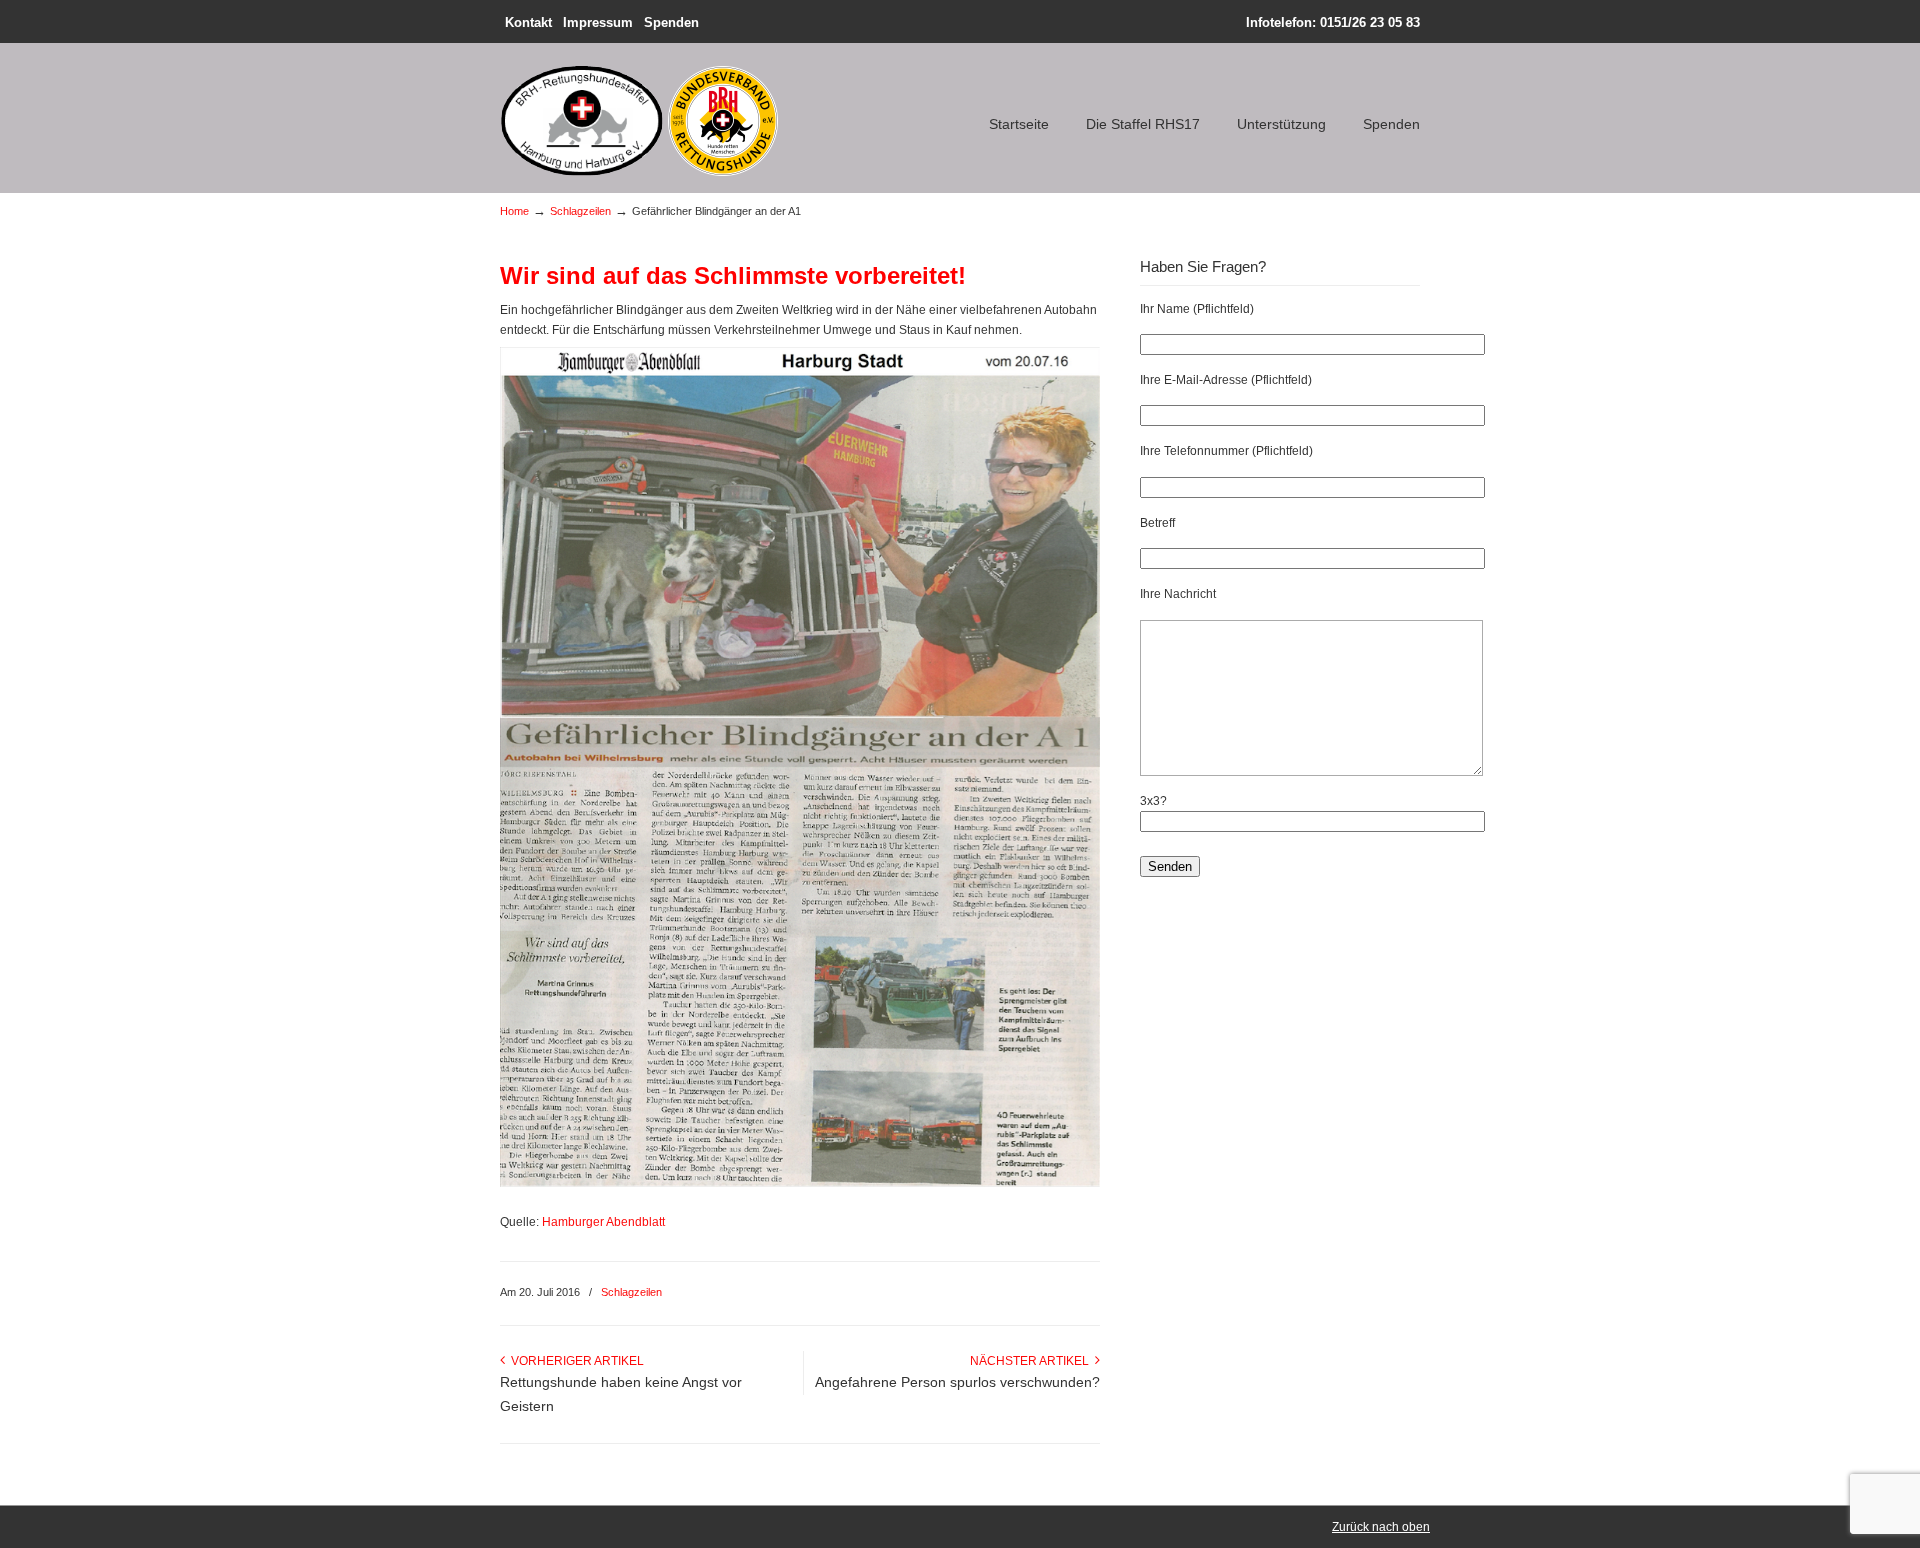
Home (514, 211)
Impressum (598, 22)
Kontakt (528, 22)
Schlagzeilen (580, 211)
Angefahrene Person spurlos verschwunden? (957, 1382)
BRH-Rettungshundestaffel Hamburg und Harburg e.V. (644, 114)
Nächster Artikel (1032, 1361)
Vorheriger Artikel (574, 1361)
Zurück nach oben (1381, 1527)
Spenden (671, 22)
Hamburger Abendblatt (603, 1222)
